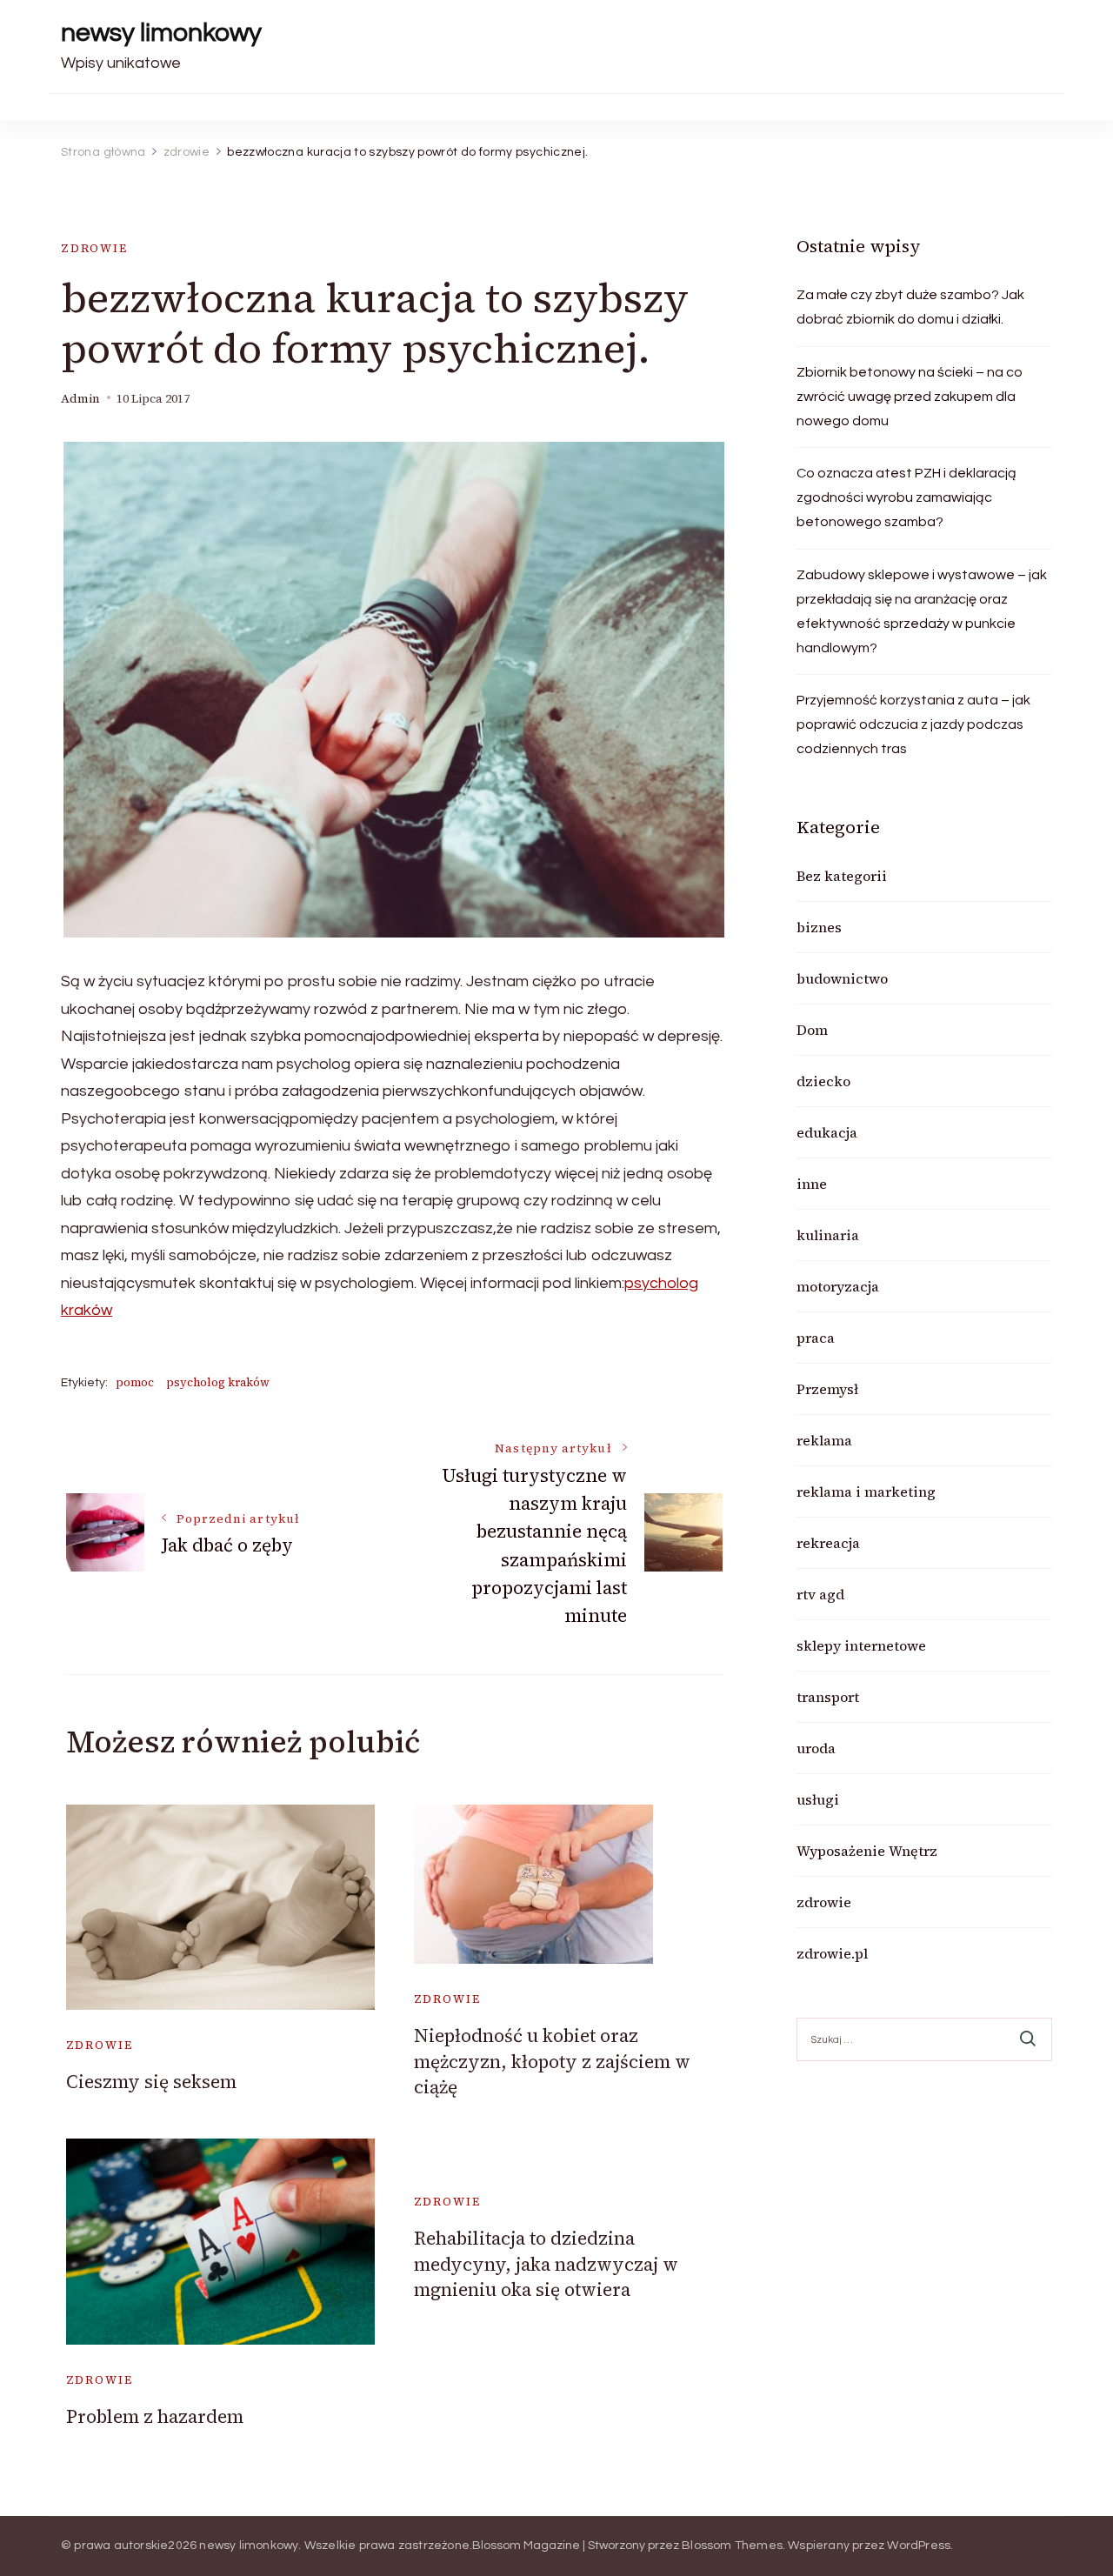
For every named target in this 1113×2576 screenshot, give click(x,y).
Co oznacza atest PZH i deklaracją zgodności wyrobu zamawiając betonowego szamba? (906, 497)
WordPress (919, 2546)
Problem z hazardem (155, 2416)
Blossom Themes (732, 2546)
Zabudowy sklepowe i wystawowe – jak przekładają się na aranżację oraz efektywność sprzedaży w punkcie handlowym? (922, 611)
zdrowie (94, 248)
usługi (818, 1799)
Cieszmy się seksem (151, 2082)
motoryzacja (838, 1286)
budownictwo (842, 978)
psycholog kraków (218, 1382)
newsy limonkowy (161, 33)
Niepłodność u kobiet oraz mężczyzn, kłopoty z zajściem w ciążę (552, 2061)
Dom (812, 1030)
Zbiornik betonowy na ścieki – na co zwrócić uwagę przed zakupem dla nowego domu (910, 397)
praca (816, 1338)
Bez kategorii (842, 876)
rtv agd (820, 1594)
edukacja (827, 1132)
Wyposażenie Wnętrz (867, 1851)
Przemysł (827, 1389)
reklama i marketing (866, 1492)
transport (828, 1697)
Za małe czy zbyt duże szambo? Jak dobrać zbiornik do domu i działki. (910, 307)
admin (80, 399)
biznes (819, 927)
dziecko (823, 1081)
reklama (824, 1440)
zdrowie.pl (832, 1953)
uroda (816, 1748)
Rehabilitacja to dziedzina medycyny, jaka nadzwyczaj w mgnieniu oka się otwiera (546, 2264)
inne (812, 1184)
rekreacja (828, 1543)
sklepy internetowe (861, 1645)
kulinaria (828, 1235)
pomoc (135, 1382)
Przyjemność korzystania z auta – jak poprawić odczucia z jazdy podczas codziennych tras (913, 724)
